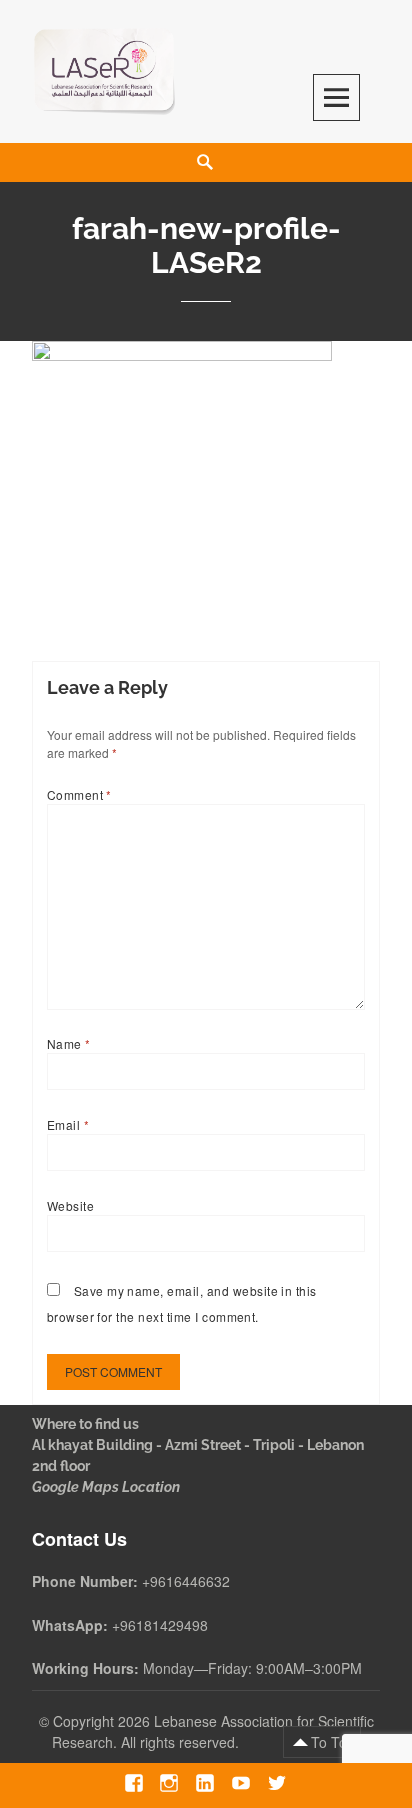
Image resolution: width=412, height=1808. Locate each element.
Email (68, 1124)
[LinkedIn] (204, 1782)
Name (69, 1043)
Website (70, 1205)
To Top (333, 1742)
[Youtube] (240, 1782)
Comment (79, 794)
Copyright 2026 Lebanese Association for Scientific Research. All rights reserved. (213, 1731)
